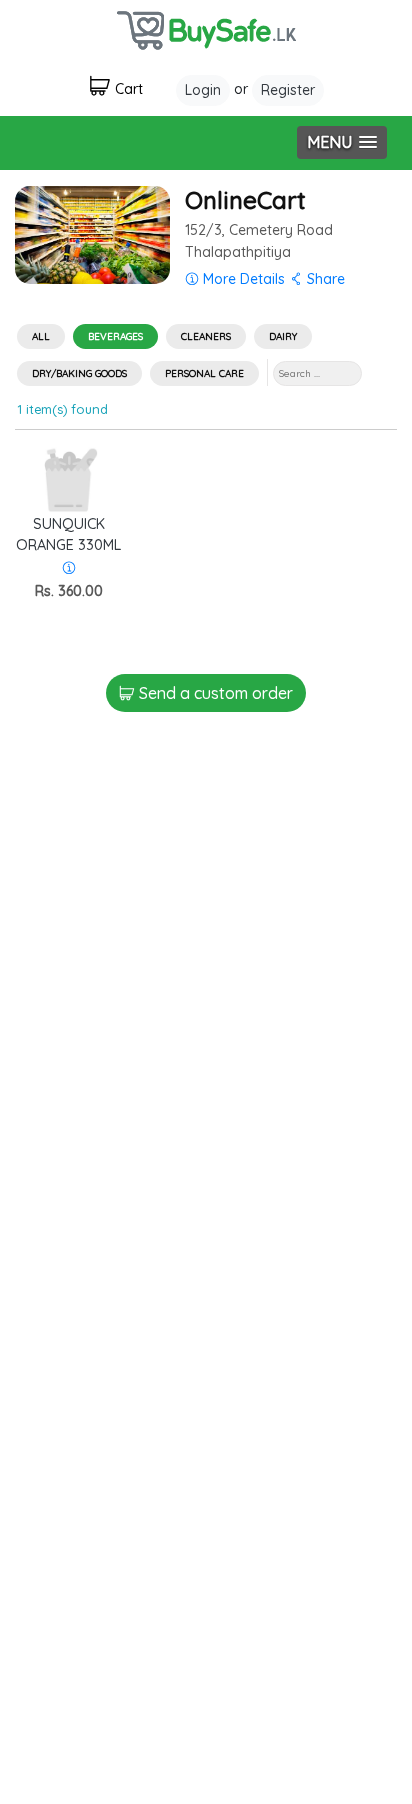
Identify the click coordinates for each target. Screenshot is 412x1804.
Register (288, 90)
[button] (342, 142)
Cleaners (206, 336)
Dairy (283, 336)
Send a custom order (214, 693)
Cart (129, 89)
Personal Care (204, 373)
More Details (242, 279)
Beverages (115, 336)
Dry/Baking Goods (79, 373)
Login (203, 90)
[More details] (69, 568)
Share (324, 279)
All (41, 336)
